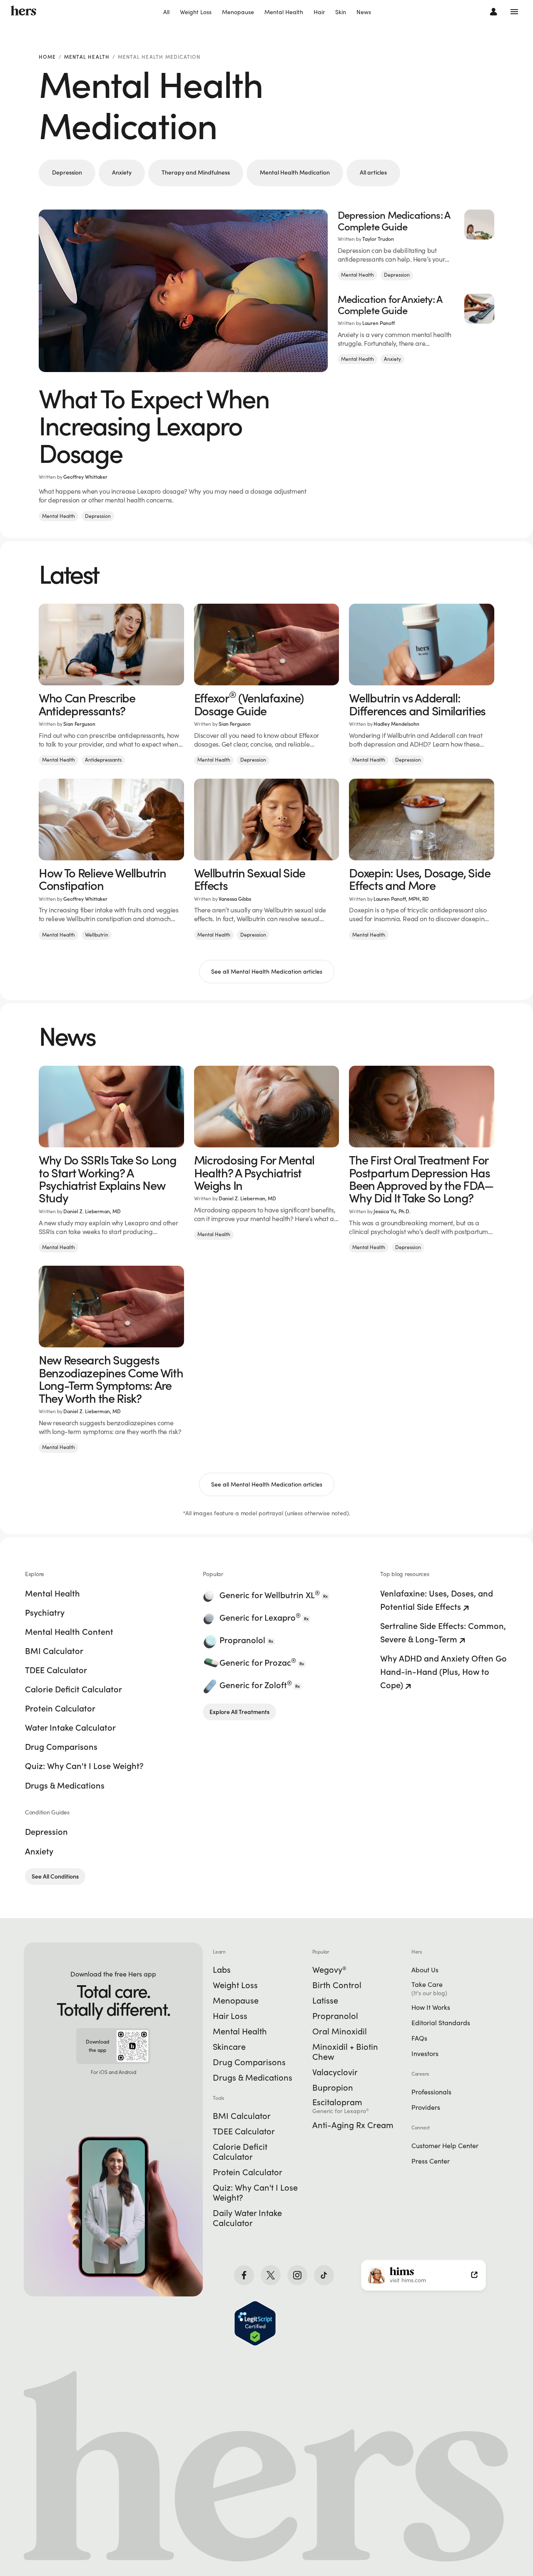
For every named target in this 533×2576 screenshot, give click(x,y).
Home (47, 57)
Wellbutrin (97, 935)
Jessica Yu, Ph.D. (392, 1211)
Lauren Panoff (379, 323)
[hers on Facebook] (244, 2275)
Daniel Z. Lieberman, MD (92, 1211)
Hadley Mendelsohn (396, 724)
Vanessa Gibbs (235, 899)
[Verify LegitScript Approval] (255, 2323)
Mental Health (284, 12)
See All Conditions (55, 1876)
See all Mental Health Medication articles (267, 972)
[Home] (24, 11)
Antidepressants (103, 760)
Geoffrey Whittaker (85, 477)
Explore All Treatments (239, 1712)
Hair (319, 12)
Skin (341, 12)
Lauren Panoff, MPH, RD (401, 899)
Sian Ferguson (79, 724)
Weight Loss (196, 12)
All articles (373, 172)
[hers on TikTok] (324, 2275)
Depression (67, 172)
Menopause (238, 12)
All (166, 12)
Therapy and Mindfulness (196, 172)
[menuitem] (166, 12)
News (364, 12)
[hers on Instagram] (297, 2275)
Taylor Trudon (378, 239)
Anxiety (122, 172)
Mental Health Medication (295, 172)
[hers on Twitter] (271, 2275)
